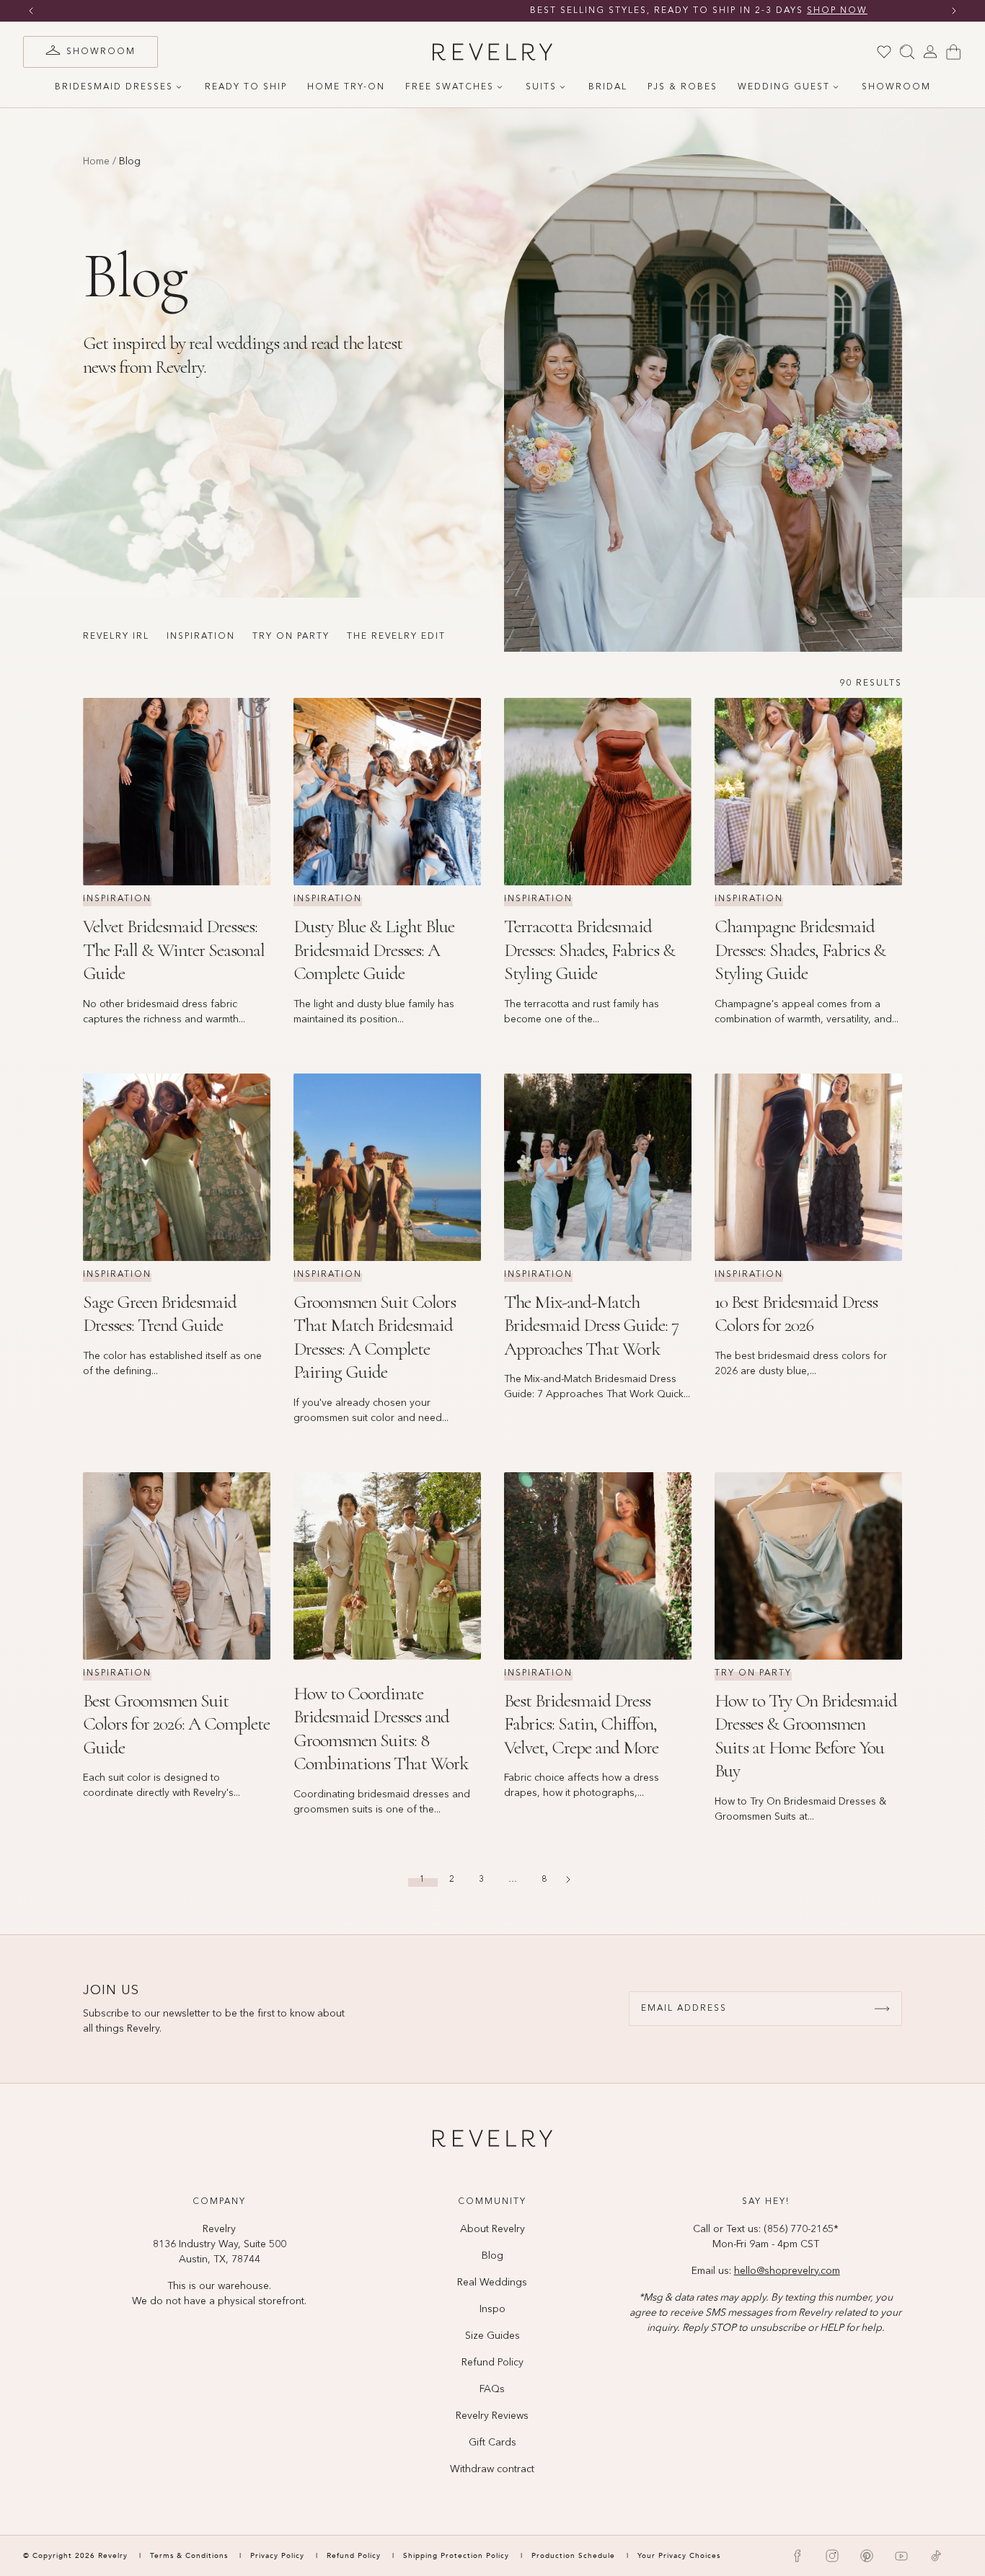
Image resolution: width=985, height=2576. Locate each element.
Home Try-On (346, 87)
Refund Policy (492, 2363)
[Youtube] (901, 2556)
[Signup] (882, 2009)
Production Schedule (573, 2556)
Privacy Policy (277, 2556)
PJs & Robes (683, 87)
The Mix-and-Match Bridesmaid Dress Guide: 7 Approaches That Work (591, 1325)
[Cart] (953, 52)
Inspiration (201, 637)
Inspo (492, 2309)
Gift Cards (492, 2443)
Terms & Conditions (190, 2556)
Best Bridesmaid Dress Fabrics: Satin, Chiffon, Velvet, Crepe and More (581, 1724)
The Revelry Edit (396, 637)
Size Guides (492, 2336)
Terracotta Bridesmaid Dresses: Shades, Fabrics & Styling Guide (589, 950)
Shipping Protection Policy (456, 2556)
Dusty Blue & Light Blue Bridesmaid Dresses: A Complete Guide (374, 950)
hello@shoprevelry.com (787, 2271)
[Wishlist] (884, 52)
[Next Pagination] (568, 1880)
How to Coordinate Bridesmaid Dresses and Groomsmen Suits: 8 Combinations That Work (381, 1729)
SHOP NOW (631, 11)
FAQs (492, 2389)
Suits (541, 87)
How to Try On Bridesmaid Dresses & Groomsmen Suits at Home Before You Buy (806, 1736)
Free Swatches (450, 87)
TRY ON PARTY (753, 1673)
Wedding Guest (784, 87)
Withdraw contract (492, 2469)
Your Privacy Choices (679, 2556)
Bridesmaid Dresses (114, 87)
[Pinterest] (867, 2556)
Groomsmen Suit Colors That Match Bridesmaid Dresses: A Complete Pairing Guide (375, 1337)
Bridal (608, 87)
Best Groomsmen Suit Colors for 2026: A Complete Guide (176, 1724)
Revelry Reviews (492, 2416)
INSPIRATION (117, 899)
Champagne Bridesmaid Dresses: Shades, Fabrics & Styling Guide (800, 950)
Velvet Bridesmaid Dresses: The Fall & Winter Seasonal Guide (174, 950)
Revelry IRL (116, 637)
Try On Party (291, 637)
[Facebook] (798, 2556)
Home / (100, 161)
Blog (492, 2256)
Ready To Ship (246, 87)
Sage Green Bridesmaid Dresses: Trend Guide (160, 1314)
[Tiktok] (936, 2556)
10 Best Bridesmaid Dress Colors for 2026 (796, 1314)
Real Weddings (492, 2283)
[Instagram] (832, 2556)
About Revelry (492, 2229)
